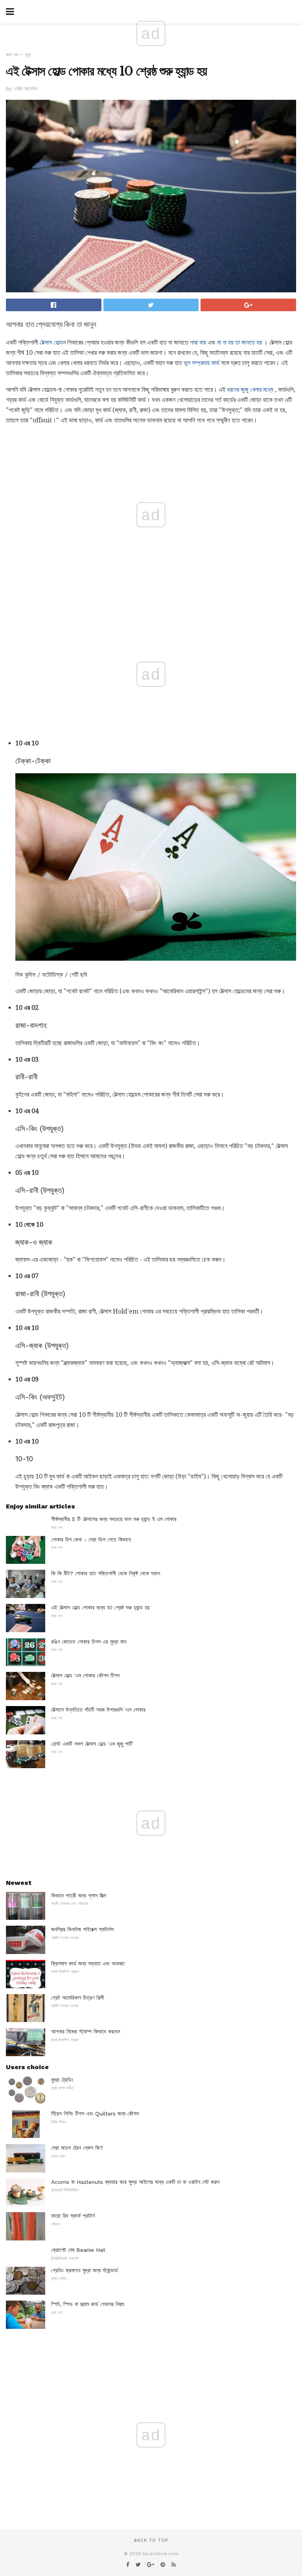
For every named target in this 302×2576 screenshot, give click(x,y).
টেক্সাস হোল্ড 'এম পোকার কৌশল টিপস (85, 1675)
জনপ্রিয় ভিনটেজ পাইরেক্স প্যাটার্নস (82, 1929)
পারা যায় (198, 342)
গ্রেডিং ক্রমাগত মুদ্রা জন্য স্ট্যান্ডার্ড (85, 2270)
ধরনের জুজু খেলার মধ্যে (250, 390)
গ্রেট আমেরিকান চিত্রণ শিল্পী (78, 1998)
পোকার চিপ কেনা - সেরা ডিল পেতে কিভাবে (91, 1539)
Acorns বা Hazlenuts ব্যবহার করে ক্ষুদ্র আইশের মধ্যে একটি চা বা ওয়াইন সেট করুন (135, 2182)
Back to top (151, 2540)
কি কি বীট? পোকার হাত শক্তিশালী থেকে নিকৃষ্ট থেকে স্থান (106, 1573)
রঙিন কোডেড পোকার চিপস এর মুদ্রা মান (89, 1642)
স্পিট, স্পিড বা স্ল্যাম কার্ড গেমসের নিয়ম (87, 2304)
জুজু (28, 55)
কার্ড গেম (12, 55)
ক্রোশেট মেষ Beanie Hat (78, 2250)
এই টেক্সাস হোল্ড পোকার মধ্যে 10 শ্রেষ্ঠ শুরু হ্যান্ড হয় (100, 1607)
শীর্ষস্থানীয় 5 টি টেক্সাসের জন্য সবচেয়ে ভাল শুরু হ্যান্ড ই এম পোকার (114, 1519)
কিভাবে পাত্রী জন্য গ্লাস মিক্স (79, 1895)
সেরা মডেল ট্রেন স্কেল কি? (77, 2148)
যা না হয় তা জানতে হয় (239, 342)
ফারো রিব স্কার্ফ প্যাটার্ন (73, 2216)
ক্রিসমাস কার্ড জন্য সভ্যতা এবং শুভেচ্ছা (88, 1963)
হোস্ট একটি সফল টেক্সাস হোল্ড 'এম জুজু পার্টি (92, 1744)
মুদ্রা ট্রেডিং (62, 2080)
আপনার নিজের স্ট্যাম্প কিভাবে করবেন (86, 2031)
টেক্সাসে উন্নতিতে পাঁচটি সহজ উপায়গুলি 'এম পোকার (98, 1710)
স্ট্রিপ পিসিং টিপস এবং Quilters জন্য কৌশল (95, 2114)
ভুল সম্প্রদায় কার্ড (202, 363)
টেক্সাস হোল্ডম (53, 342)
